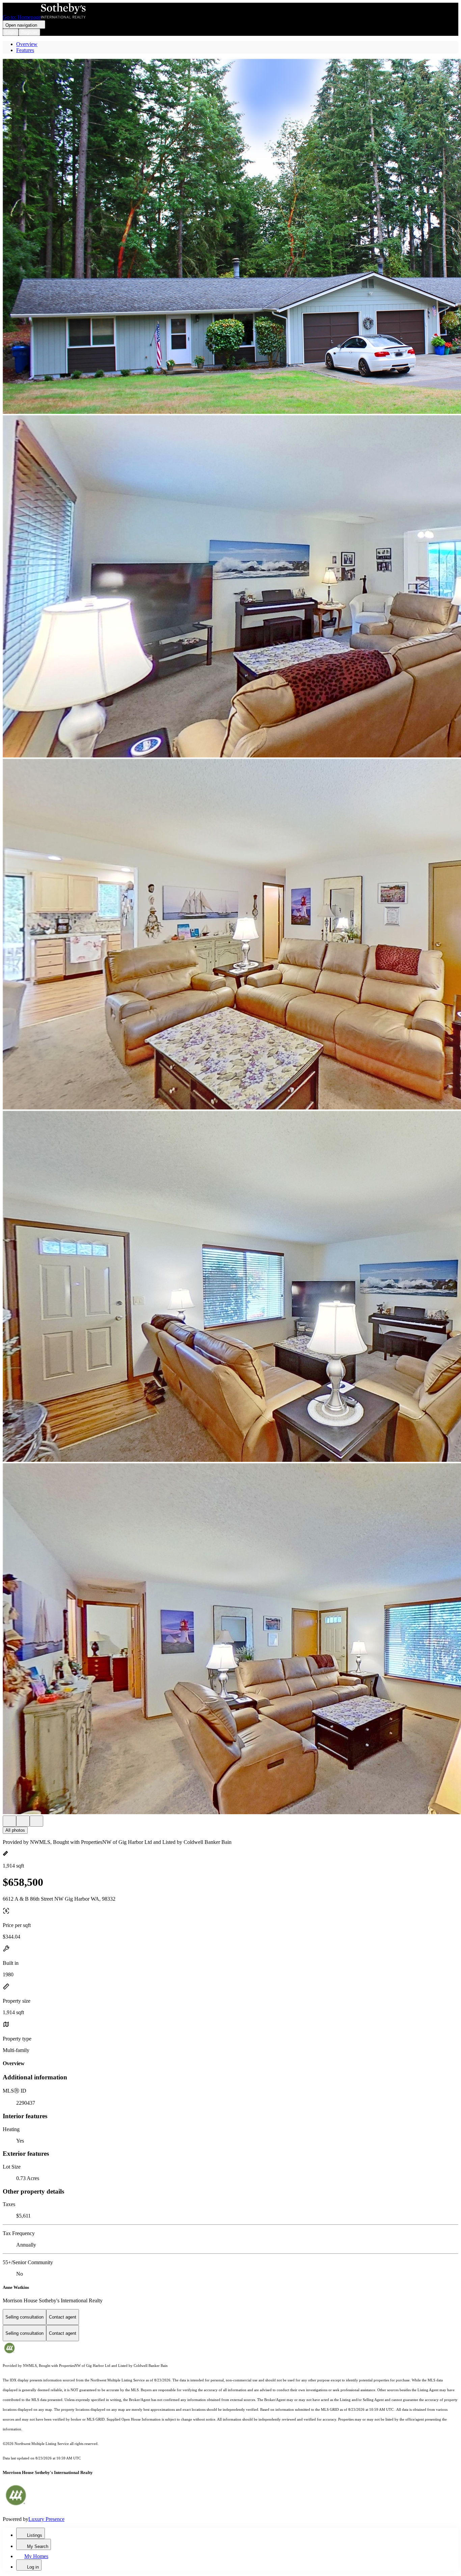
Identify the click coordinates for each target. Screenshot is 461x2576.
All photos (15, 1830)
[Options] (9, 1821)
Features (25, 50)
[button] (231, 237)
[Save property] (23, 1821)
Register (29, 32)
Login (11, 32)
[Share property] (36, 1821)
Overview (27, 44)
